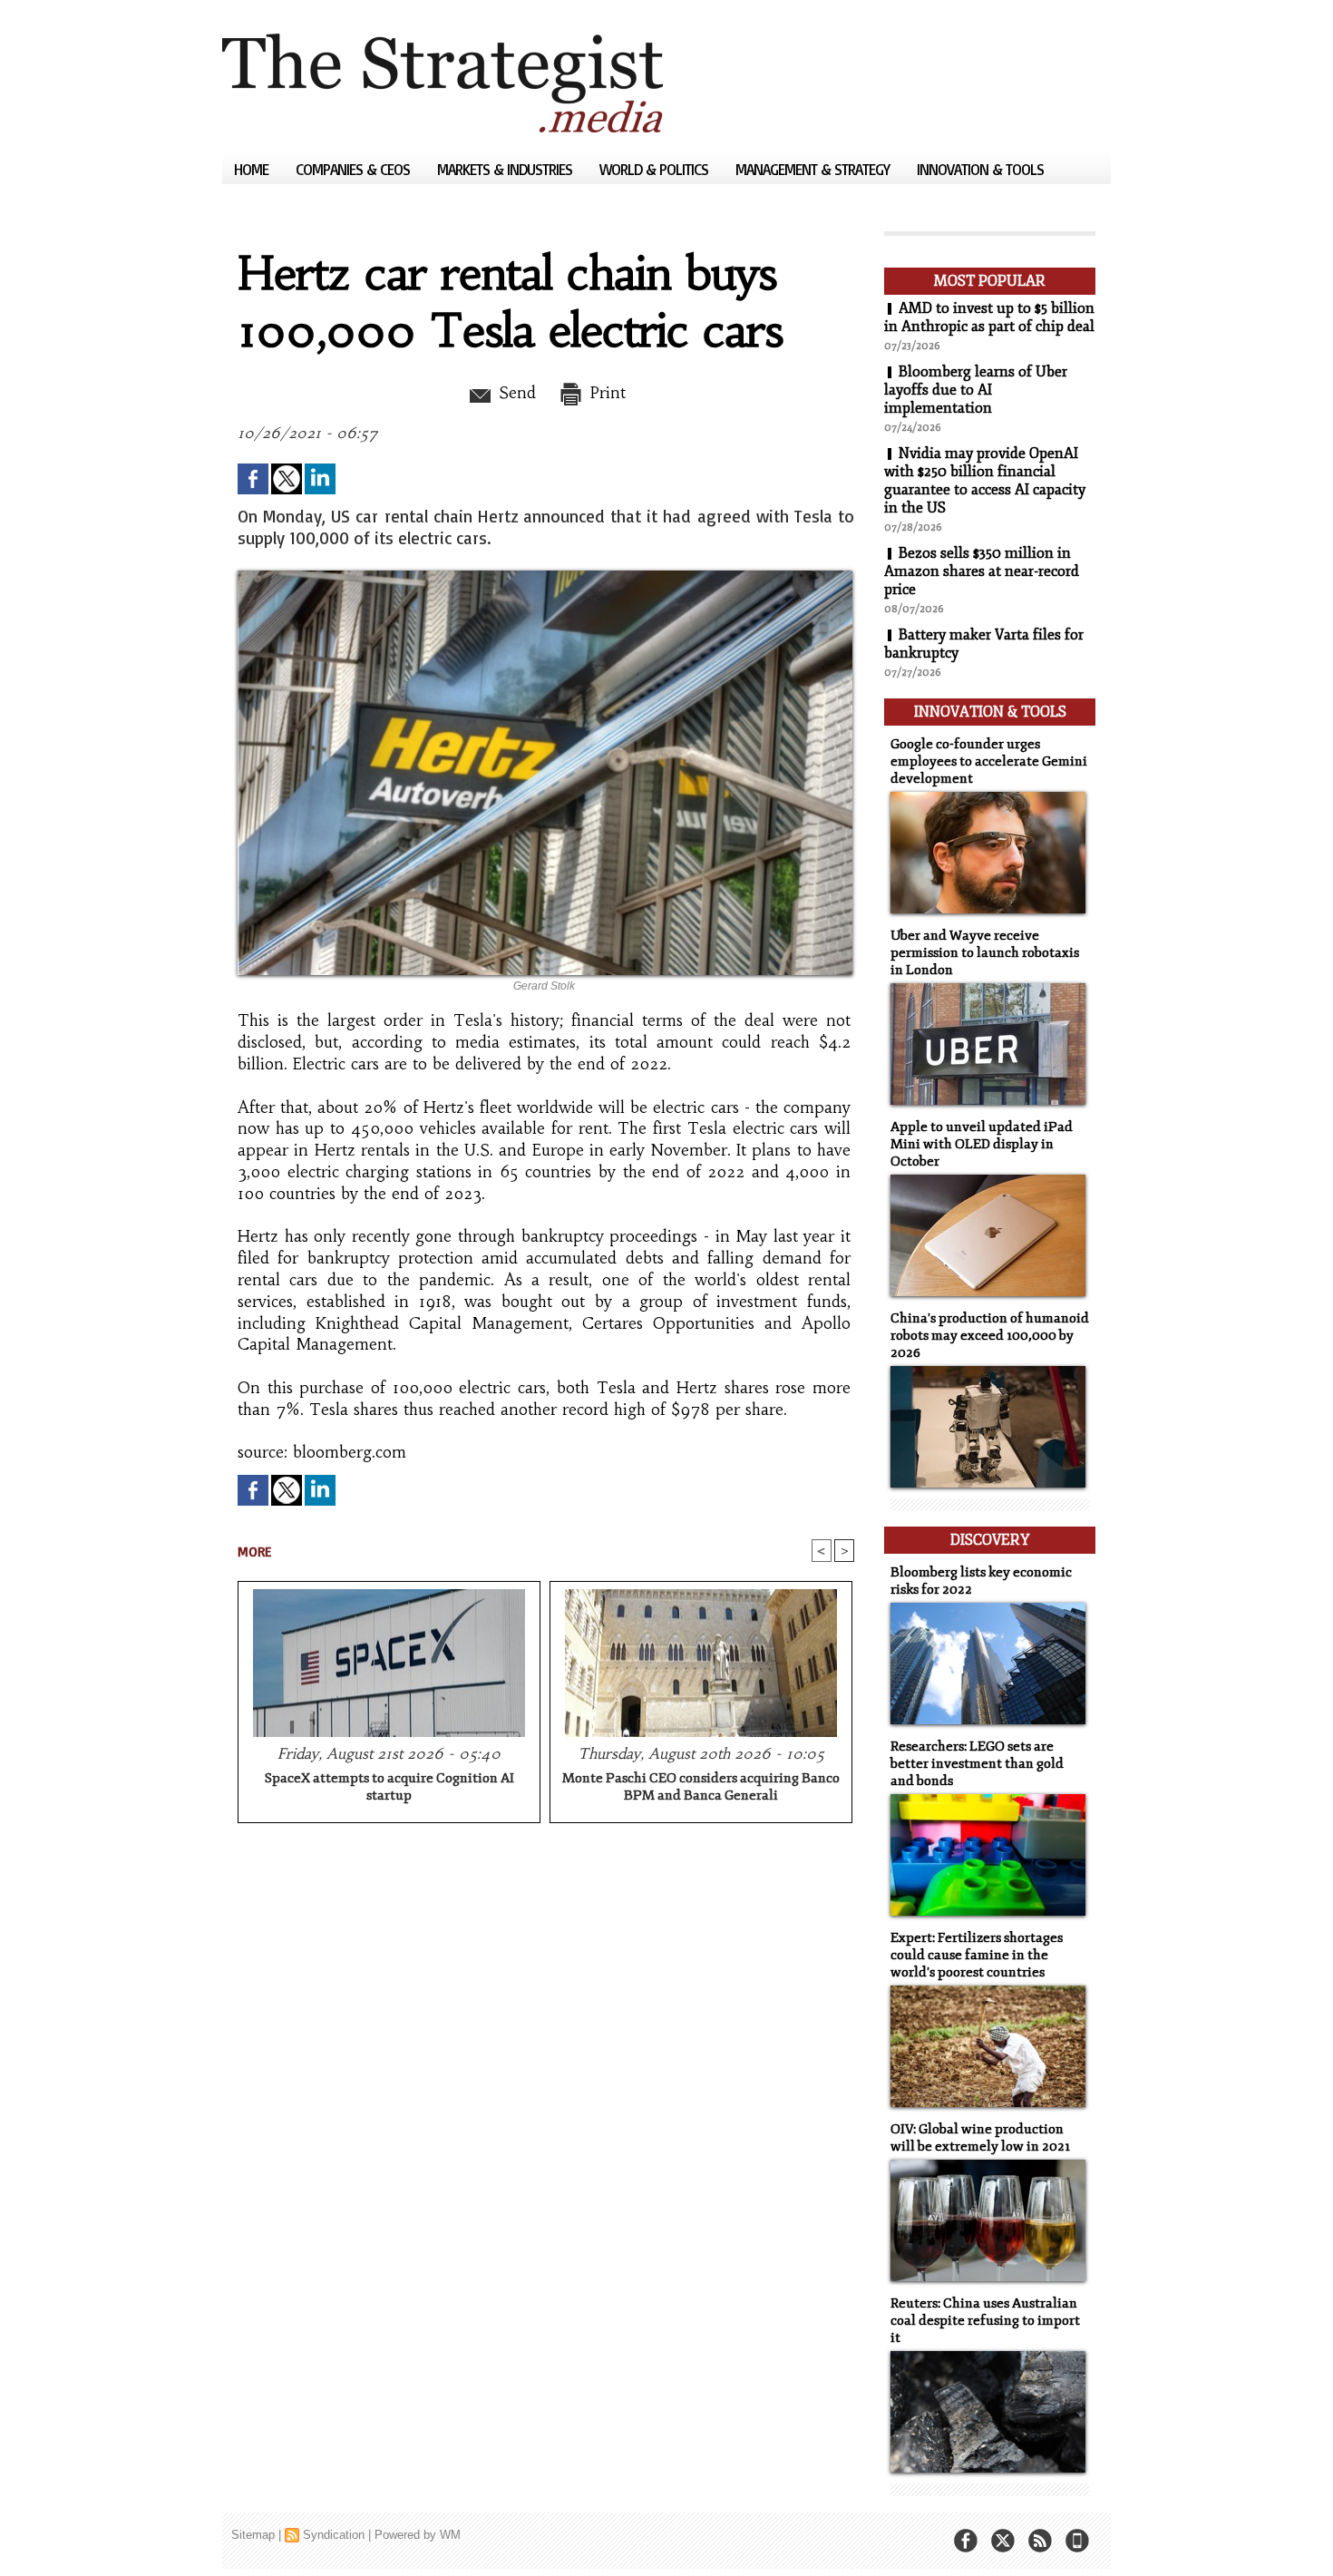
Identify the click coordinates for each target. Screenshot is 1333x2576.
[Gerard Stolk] (545, 576)
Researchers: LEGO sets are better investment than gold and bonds (977, 1764)
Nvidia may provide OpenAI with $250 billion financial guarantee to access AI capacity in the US (985, 481)
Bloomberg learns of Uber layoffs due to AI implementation (976, 390)
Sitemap (253, 2535)
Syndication (334, 2535)
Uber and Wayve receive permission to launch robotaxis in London (985, 953)
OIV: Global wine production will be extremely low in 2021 (980, 2138)
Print (605, 393)
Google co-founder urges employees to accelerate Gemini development (989, 761)
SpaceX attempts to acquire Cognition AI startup (389, 1787)
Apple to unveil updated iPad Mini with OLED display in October (982, 1144)
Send (515, 393)
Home (253, 169)
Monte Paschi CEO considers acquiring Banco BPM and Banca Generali (701, 1787)
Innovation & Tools (980, 169)
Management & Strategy (814, 169)
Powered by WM (418, 2535)
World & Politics (656, 169)
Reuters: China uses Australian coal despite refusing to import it (985, 2321)
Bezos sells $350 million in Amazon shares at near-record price (982, 571)
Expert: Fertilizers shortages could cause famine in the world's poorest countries (977, 1955)
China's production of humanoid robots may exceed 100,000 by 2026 (990, 1336)
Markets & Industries (506, 169)
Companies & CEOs (355, 169)
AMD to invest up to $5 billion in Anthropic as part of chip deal (989, 317)
